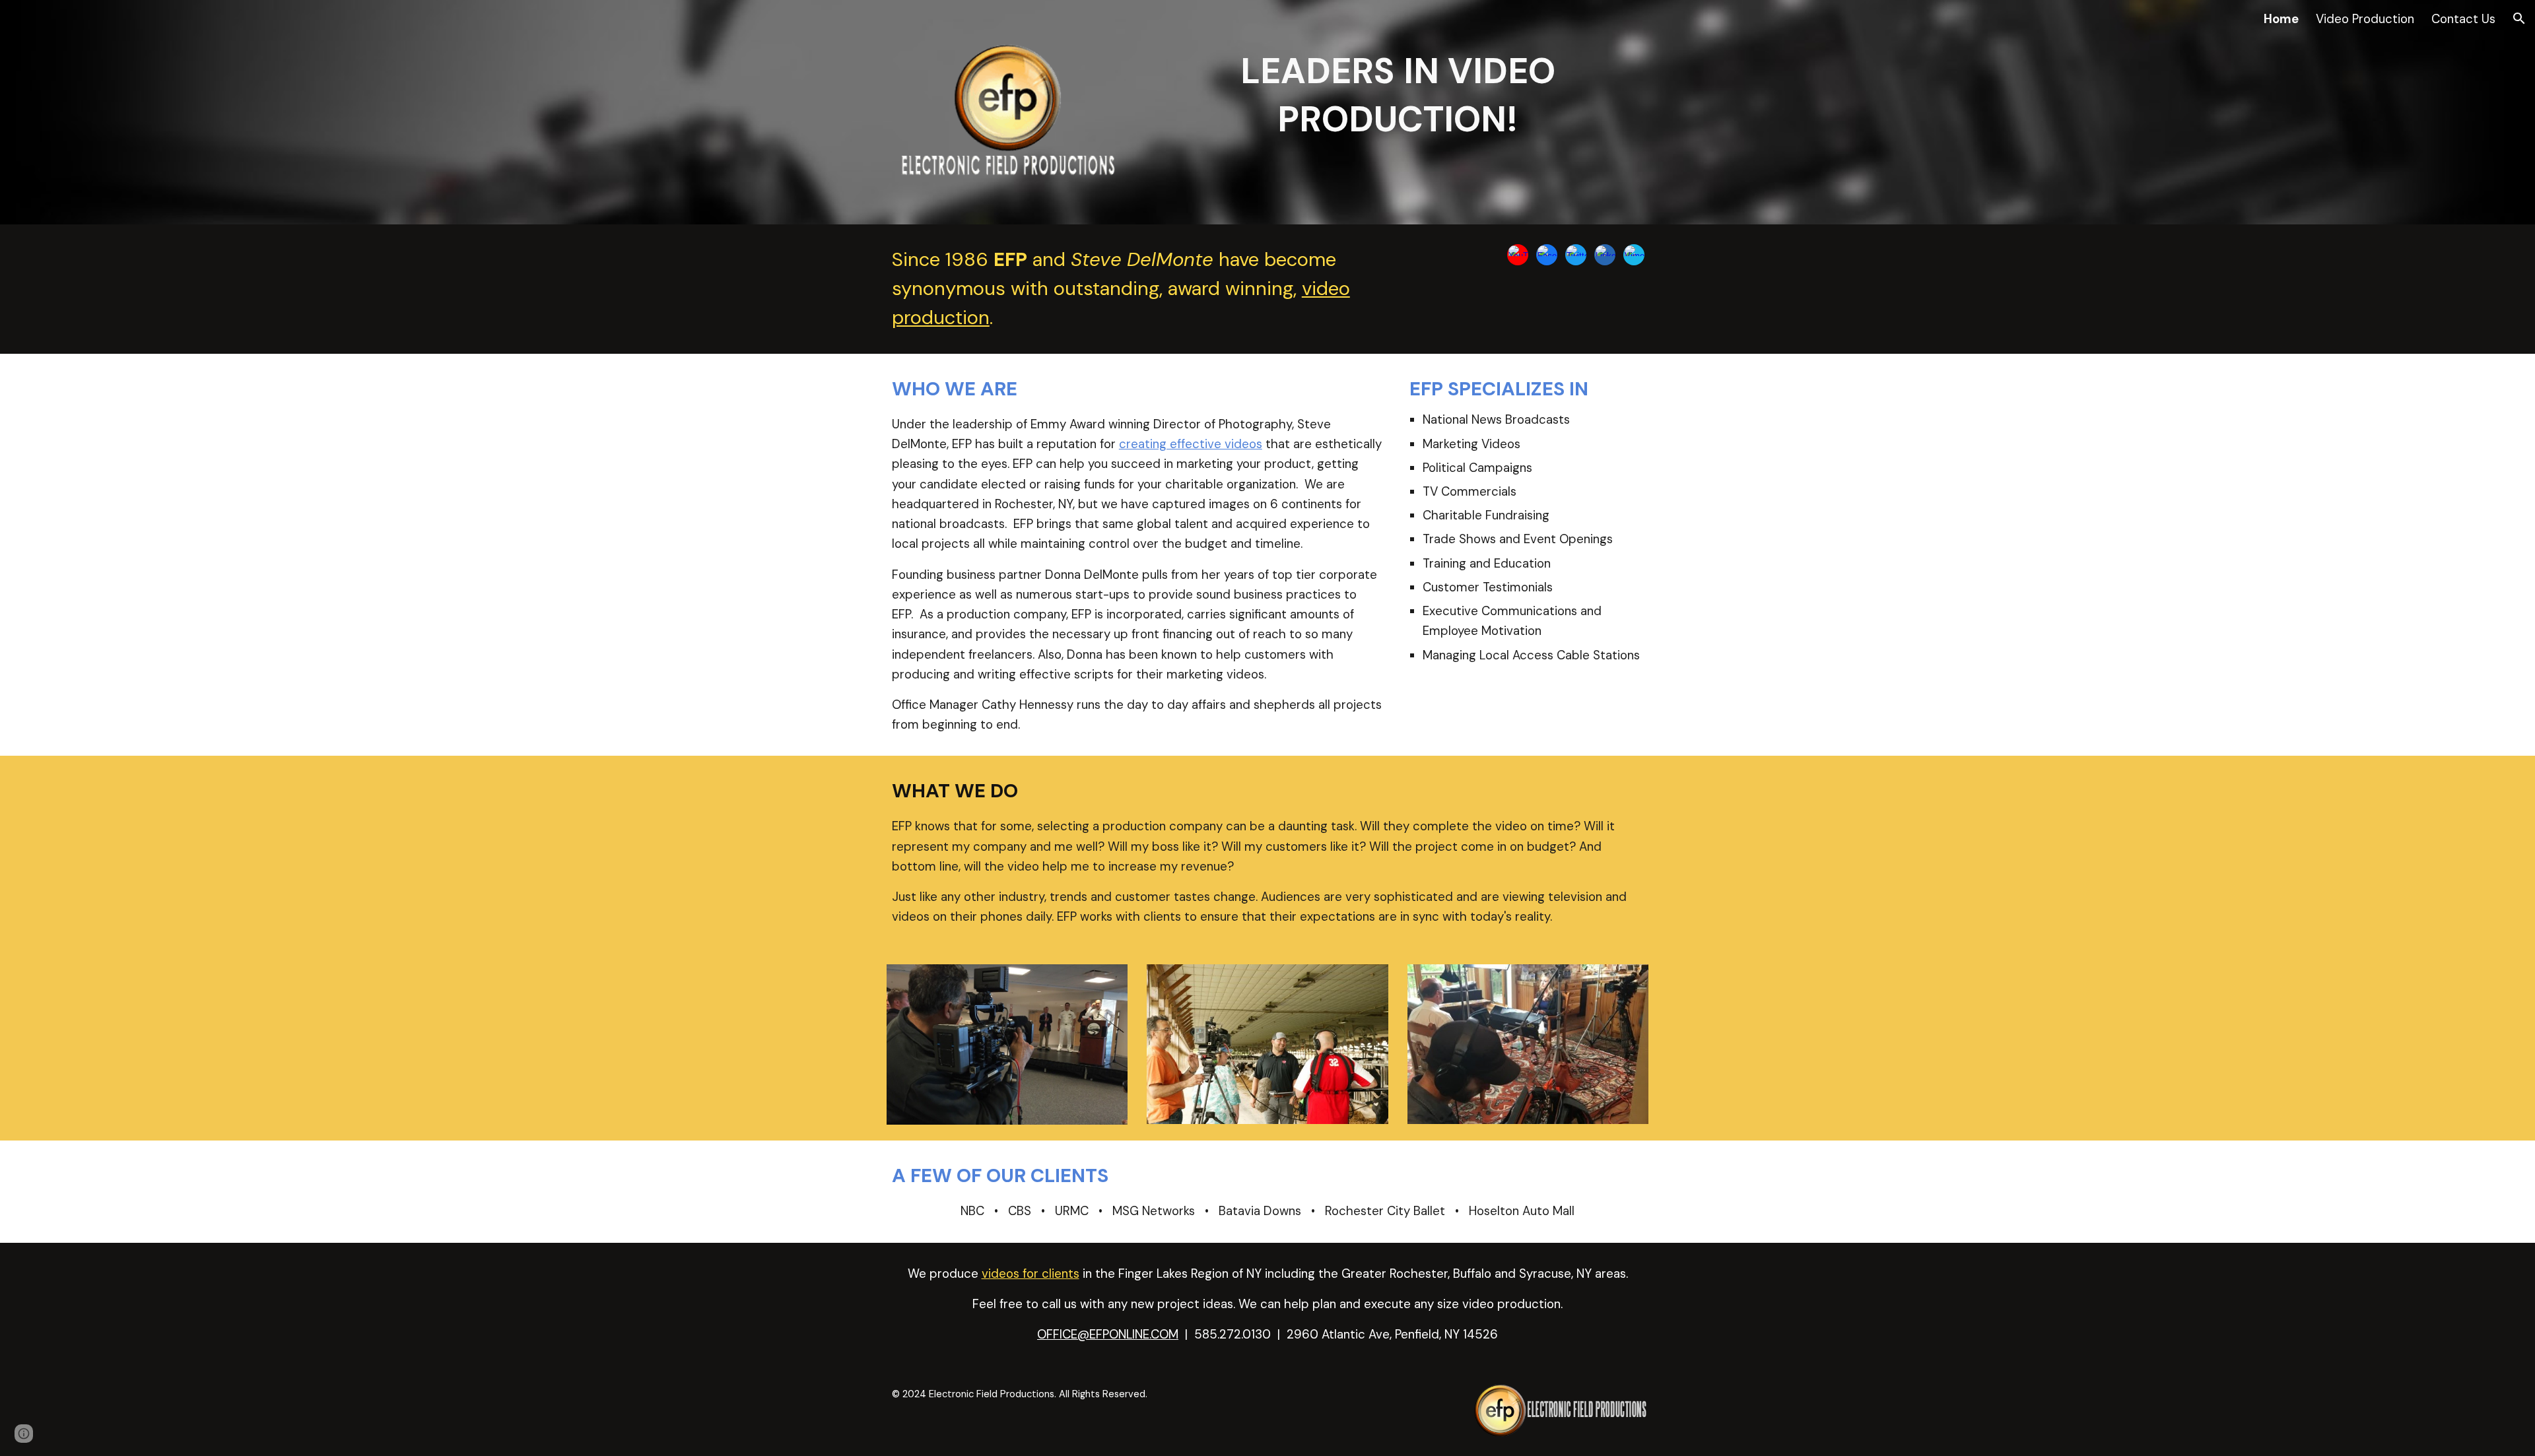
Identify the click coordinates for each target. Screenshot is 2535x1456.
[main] (1398, 96)
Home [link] (2281, 19)
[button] (2519, 18)
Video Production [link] (2365, 19)
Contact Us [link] (2463, 19)
